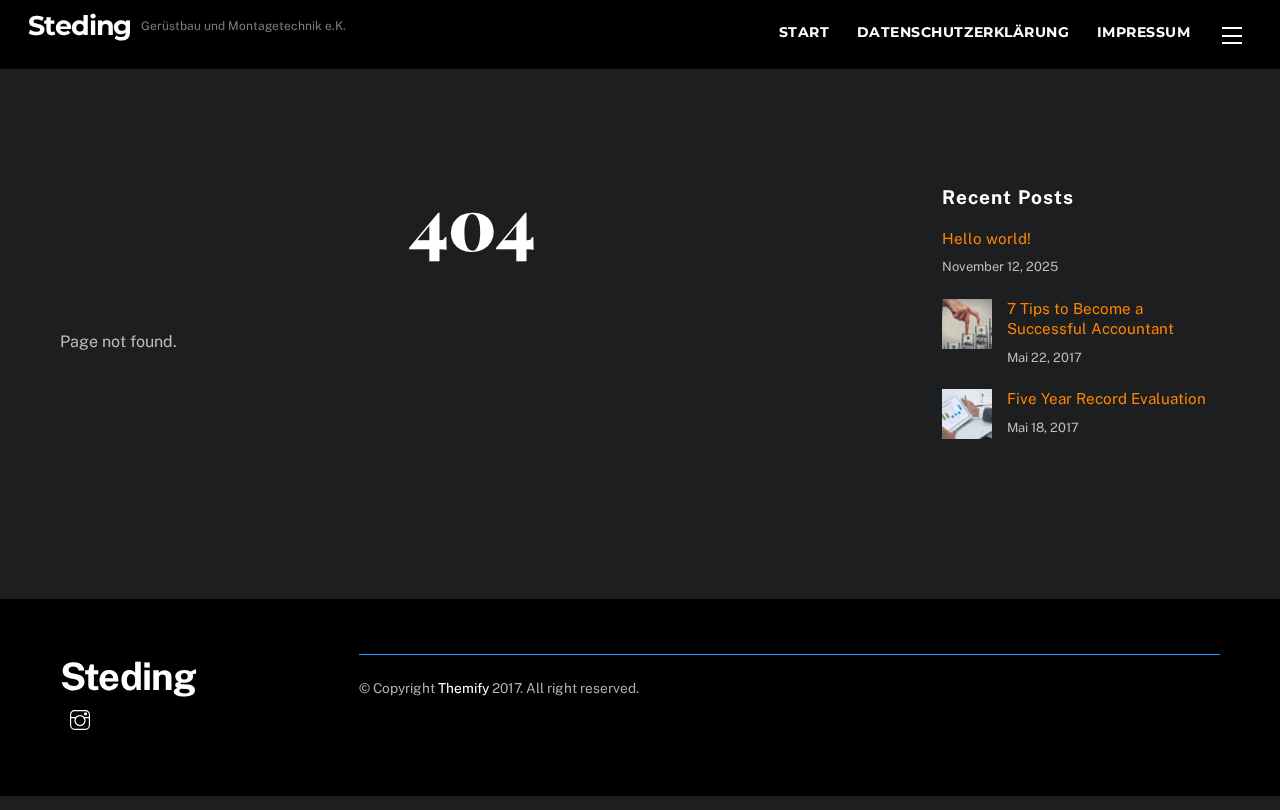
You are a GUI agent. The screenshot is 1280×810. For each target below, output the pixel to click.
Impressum (1144, 32)
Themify (463, 688)
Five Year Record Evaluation (1106, 398)
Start (804, 32)
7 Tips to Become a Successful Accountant (1090, 318)
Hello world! (986, 238)
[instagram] (80, 717)
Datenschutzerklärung (963, 32)
